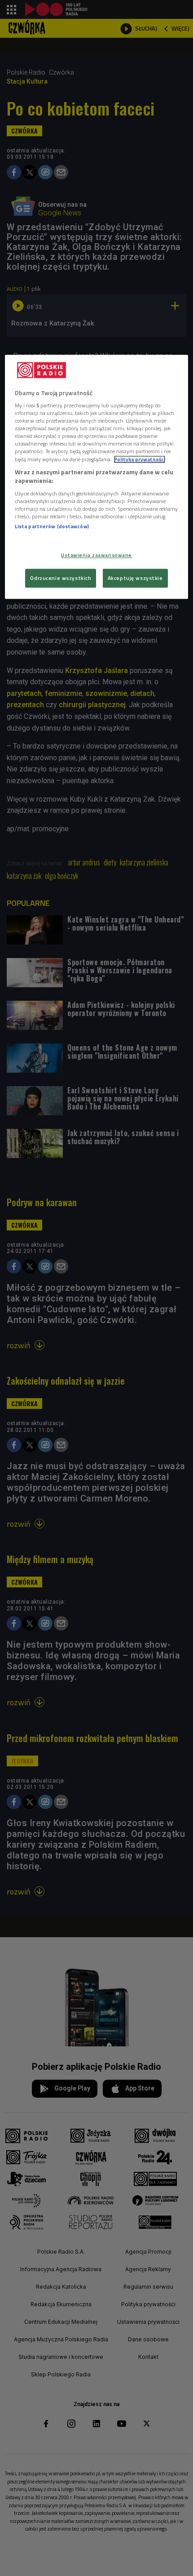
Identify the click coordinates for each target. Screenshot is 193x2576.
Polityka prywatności (140, 459)
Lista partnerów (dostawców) (52, 526)
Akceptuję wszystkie (135, 578)
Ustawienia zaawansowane (96, 555)
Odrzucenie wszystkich (61, 578)
